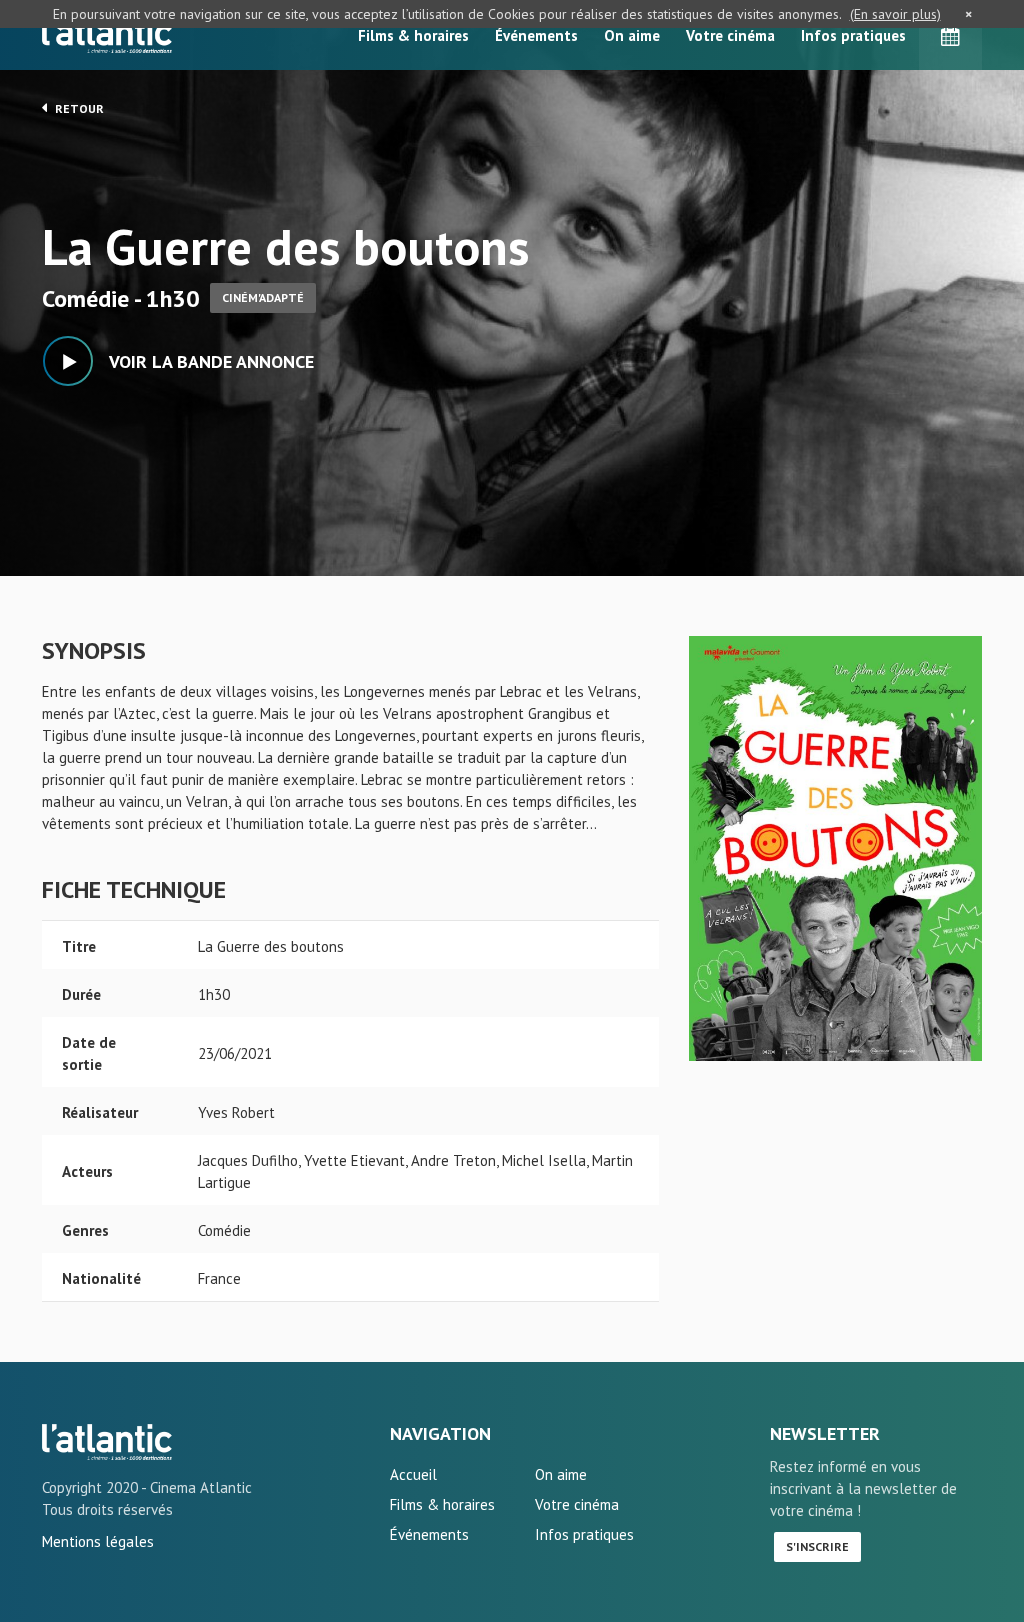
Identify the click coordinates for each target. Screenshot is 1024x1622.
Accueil (413, 1474)
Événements (536, 35)
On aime (632, 35)
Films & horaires (413, 35)
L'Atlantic (107, 35)
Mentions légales (98, 1541)
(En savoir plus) (895, 14)
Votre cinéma (730, 35)
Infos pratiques (853, 35)
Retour (78, 108)
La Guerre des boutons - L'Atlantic (107, 1442)
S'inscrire (817, 1546)
